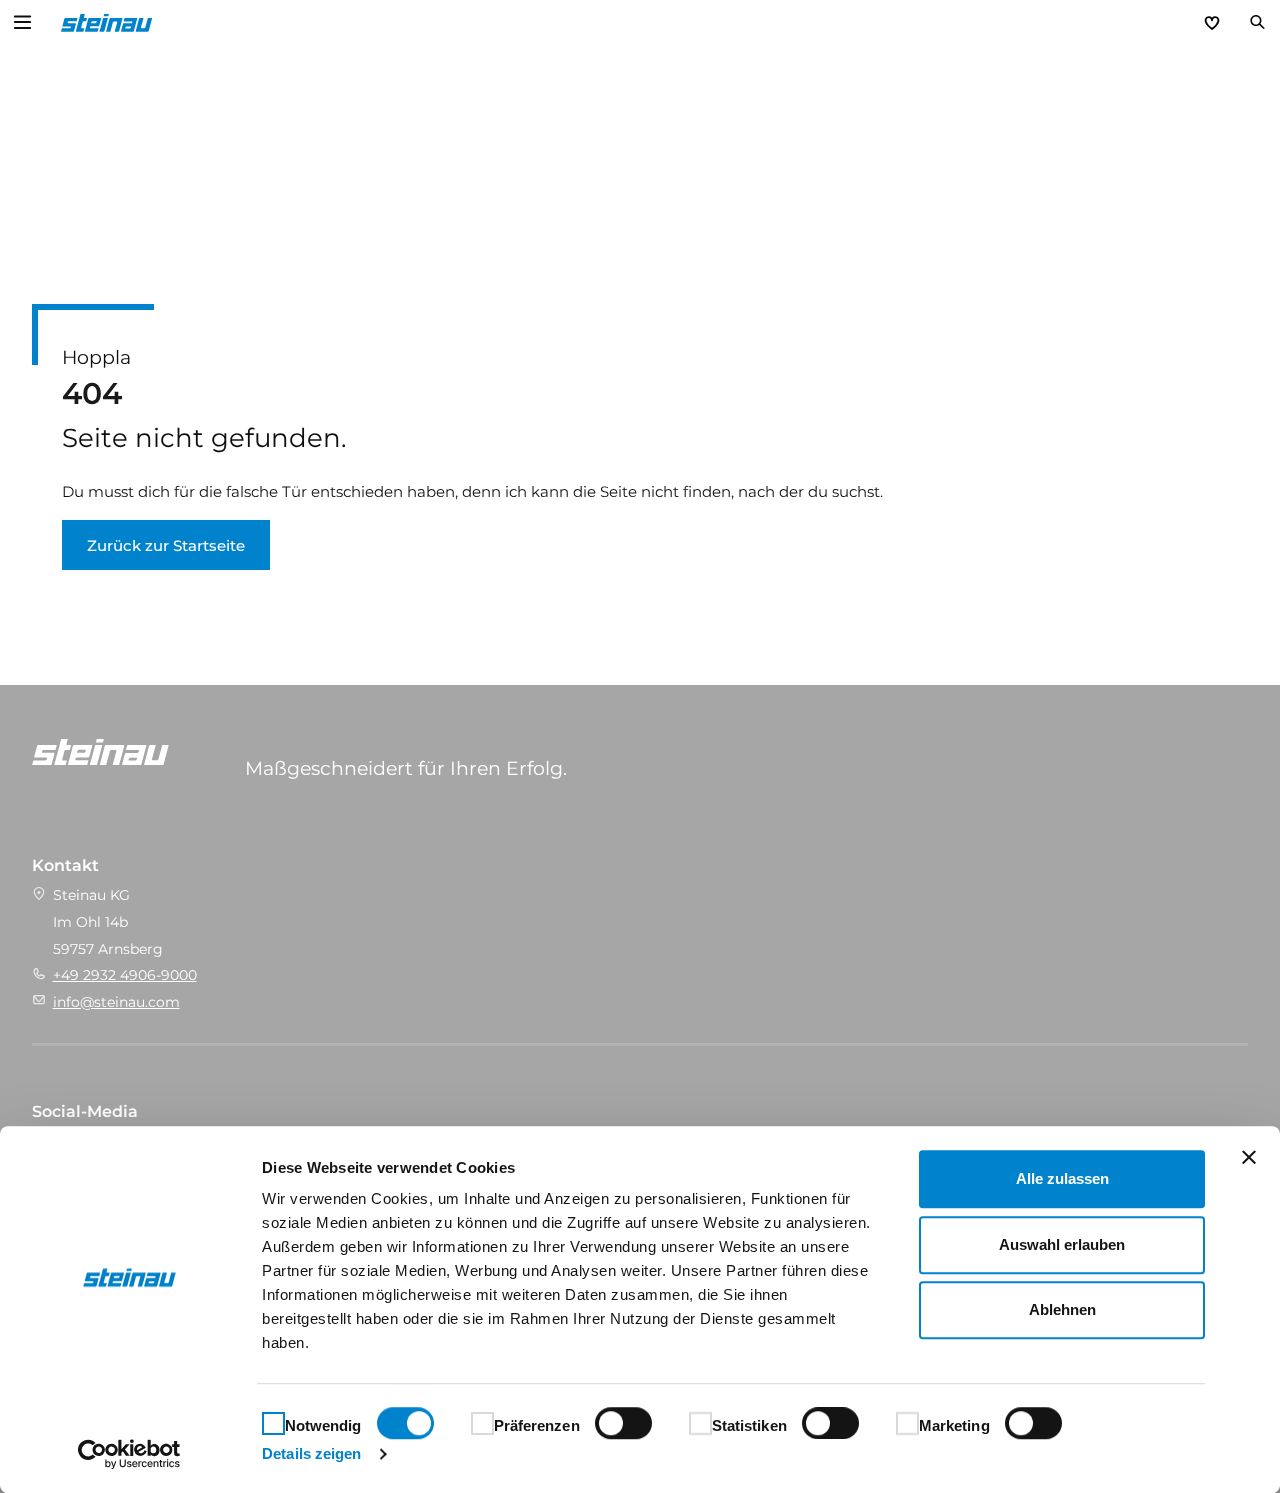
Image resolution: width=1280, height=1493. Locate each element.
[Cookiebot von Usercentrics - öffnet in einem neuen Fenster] (129, 1454)
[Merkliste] (1212, 23)
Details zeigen (311, 1453)
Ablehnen (1062, 1309)
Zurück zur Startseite (166, 545)
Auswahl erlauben (1062, 1244)
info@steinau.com (116, 1002)
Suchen (1257, 23)
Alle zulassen (1062, 1178)
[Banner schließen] (1249, 1157)
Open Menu (23, 23)
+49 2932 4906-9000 (125, 975)
